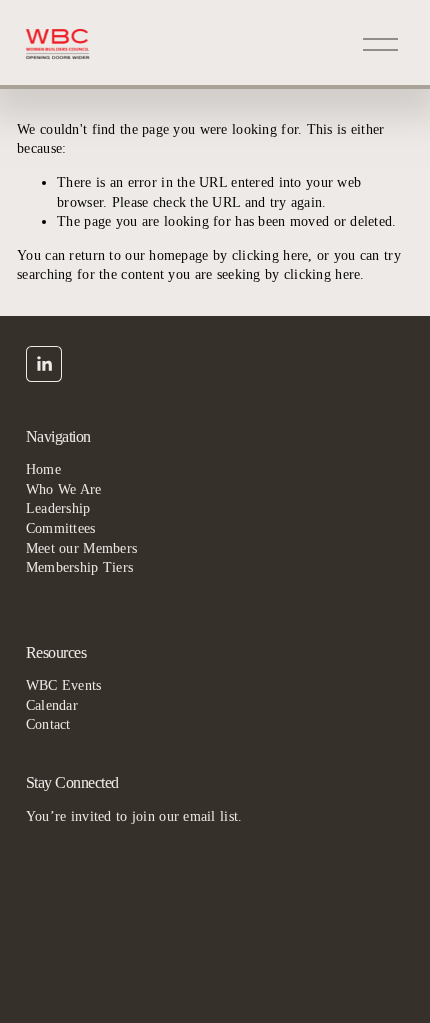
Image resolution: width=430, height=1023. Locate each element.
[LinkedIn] (44, 364)
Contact (48, 724)
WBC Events (64, 685)
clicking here (270, 255)
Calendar (52, 705)
